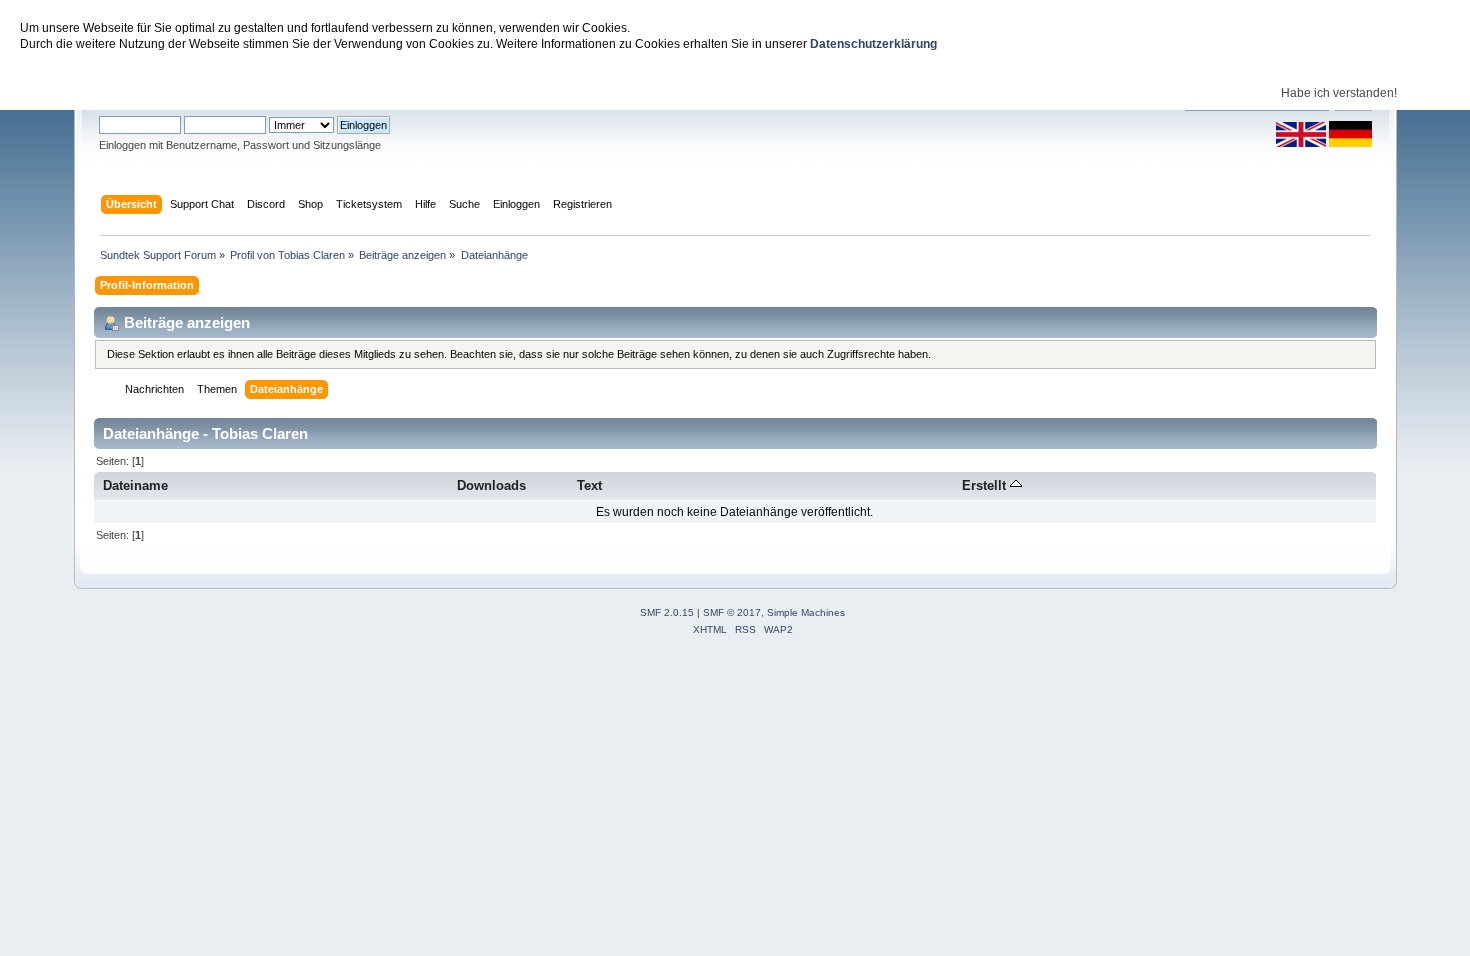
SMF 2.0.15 (667, 612)
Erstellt (986, 485)
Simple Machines (806, 612)
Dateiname (135, 485)
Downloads (491, 485)
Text (589, 485)
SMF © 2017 (732, 612)
